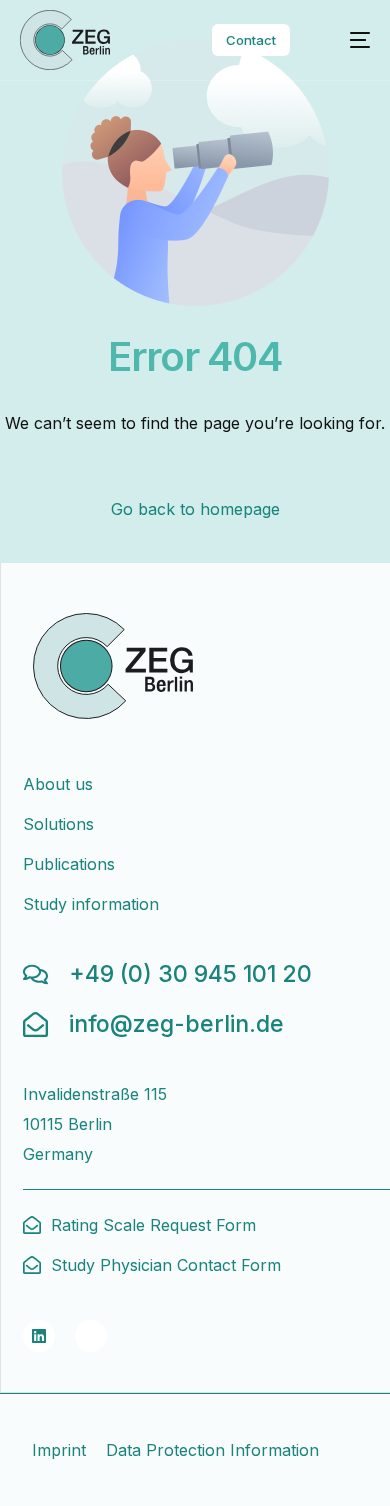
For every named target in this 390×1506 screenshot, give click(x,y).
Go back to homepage (195, 509)
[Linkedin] (39, 1336)
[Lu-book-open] (91, 1336)
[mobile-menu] (348, 40)
